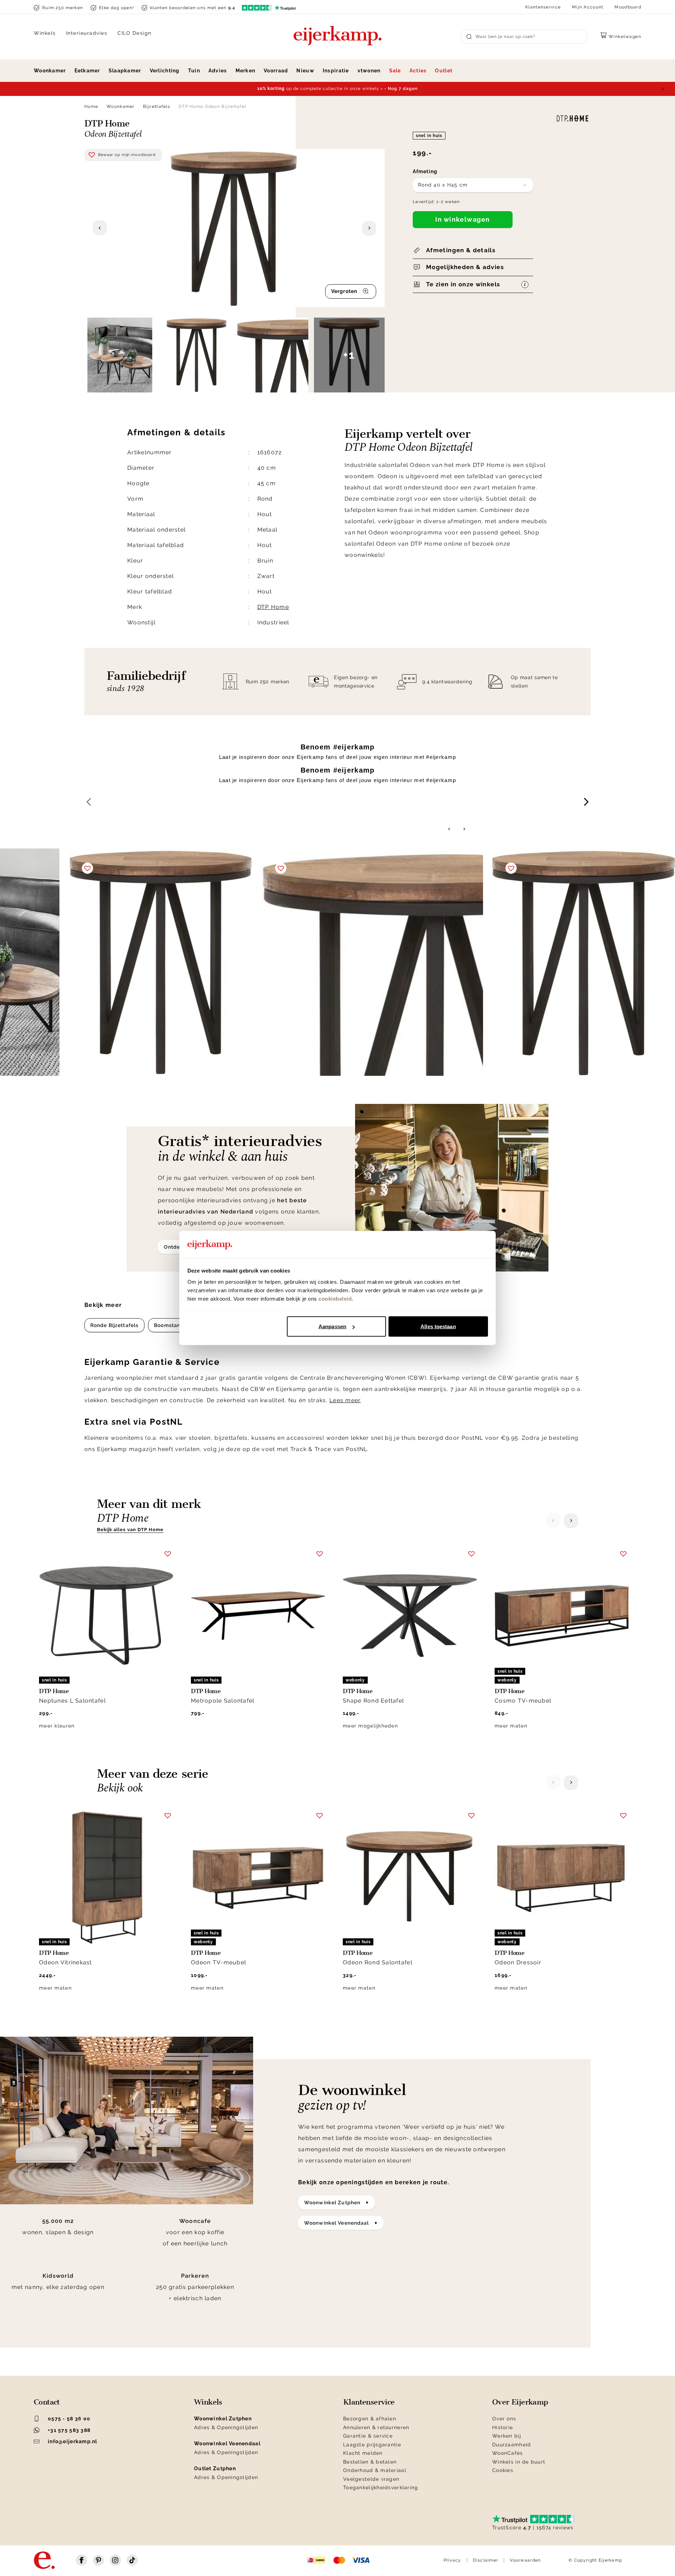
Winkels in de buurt (519, 2462)
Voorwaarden (525, 2560)
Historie (503, 2427)
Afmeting (425, 171)
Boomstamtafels (176, 1325)
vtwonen (369, 71)
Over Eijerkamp (520, 2402)
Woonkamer (50, 71)
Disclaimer (486, 2560)
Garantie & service (368, 2436)
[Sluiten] (663, 89)
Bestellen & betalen (370, 2462)
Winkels (45, 33)
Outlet (444, 71)
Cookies (503, 2470)
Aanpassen (332, 1326)
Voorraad (276, 71)
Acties (418, 71)
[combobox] (473, 185)
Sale (395, 71)
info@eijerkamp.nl (73, 2441)
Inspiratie (336, 71)
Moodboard (628, 7)
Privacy (452, 2560)
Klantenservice (543, 7)
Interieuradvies (87, 33)
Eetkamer (87, 71)
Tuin (194, 71)
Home (91, 106)
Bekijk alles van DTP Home (130, 1530)
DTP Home (273, 607)
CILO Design (134, 33)
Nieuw (305, 71)
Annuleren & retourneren (376, 2427)
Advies (218, 71)
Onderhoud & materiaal (375, 2470)
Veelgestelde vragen (371, 2479)
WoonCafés (508, 2453)
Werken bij (507, 2436)
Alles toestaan (438, 1326)
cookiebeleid (335, 1298)
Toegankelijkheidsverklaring (381, 2487)
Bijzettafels (157, 106)
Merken (246, 71)
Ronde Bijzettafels (114, 1325)
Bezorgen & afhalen (370, 2419)
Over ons (504, 2419)
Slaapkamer (125, 71)
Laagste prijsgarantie (372, 2445)
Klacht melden (363, 2453)
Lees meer (345, 1400)
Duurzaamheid (512, 2445)
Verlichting (165, 71)
